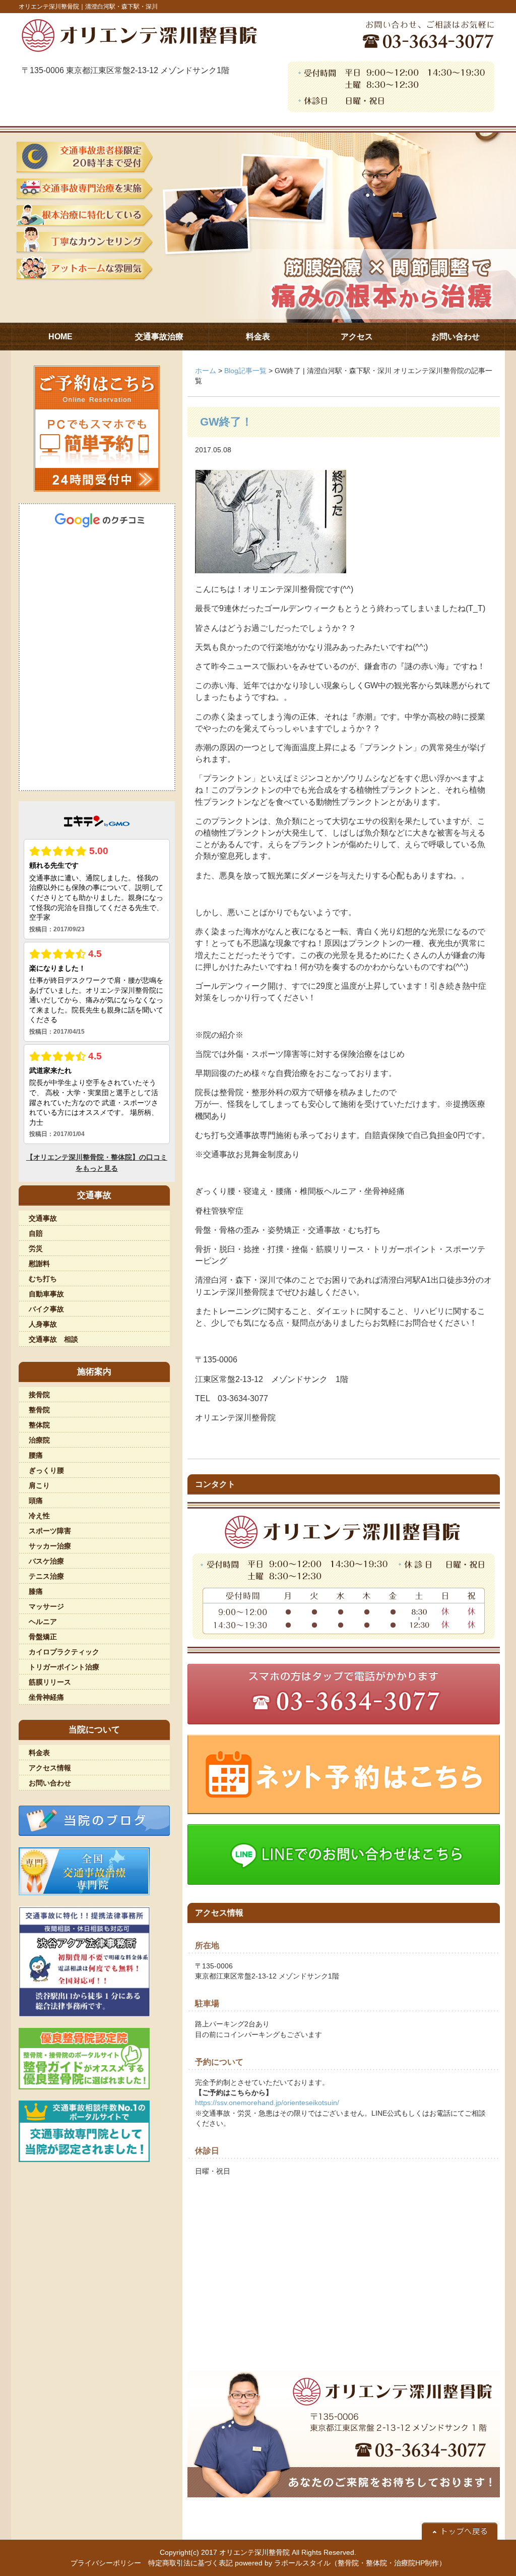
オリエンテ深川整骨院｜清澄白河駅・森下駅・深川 (88, 7)
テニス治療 (46, 1576)
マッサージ (46, 1606)
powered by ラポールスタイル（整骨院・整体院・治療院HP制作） (340, 2563)
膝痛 (36, 1591)
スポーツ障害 (50, 1531)
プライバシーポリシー (106, 2563)
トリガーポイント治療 (64, 1667)
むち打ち (43, 1279)
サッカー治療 (50, 1546)
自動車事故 (46, 1294)
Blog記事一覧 (245, 371)
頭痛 (36, 1501)
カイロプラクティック (64, 1652)
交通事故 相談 (53, 1339)
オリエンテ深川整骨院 (254, 2552)
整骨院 (39, 1410)
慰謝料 (39, 1264)
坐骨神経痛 (46, 1697)
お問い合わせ (50, 1783)
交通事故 (43, 1218)
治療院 (39, 1440)
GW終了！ (226, 422)
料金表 (39, 1753)
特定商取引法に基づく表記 (190, 2563)
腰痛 (36, 1455)
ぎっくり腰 (46, 1470)
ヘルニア (43, 1622)
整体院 (39, 1425)
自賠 (36, 1233)
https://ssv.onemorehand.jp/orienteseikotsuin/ (267, 2103)
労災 (36, 1248)
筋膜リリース (50, 1682)
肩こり (39, 1485)
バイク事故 (46, 1309)
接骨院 (39, 1395)
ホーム (206, 371)
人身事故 (43, 1324)
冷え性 (39, 1516)
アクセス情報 (50, 1768)
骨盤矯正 (43, 1637)
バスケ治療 (46, 1561)
